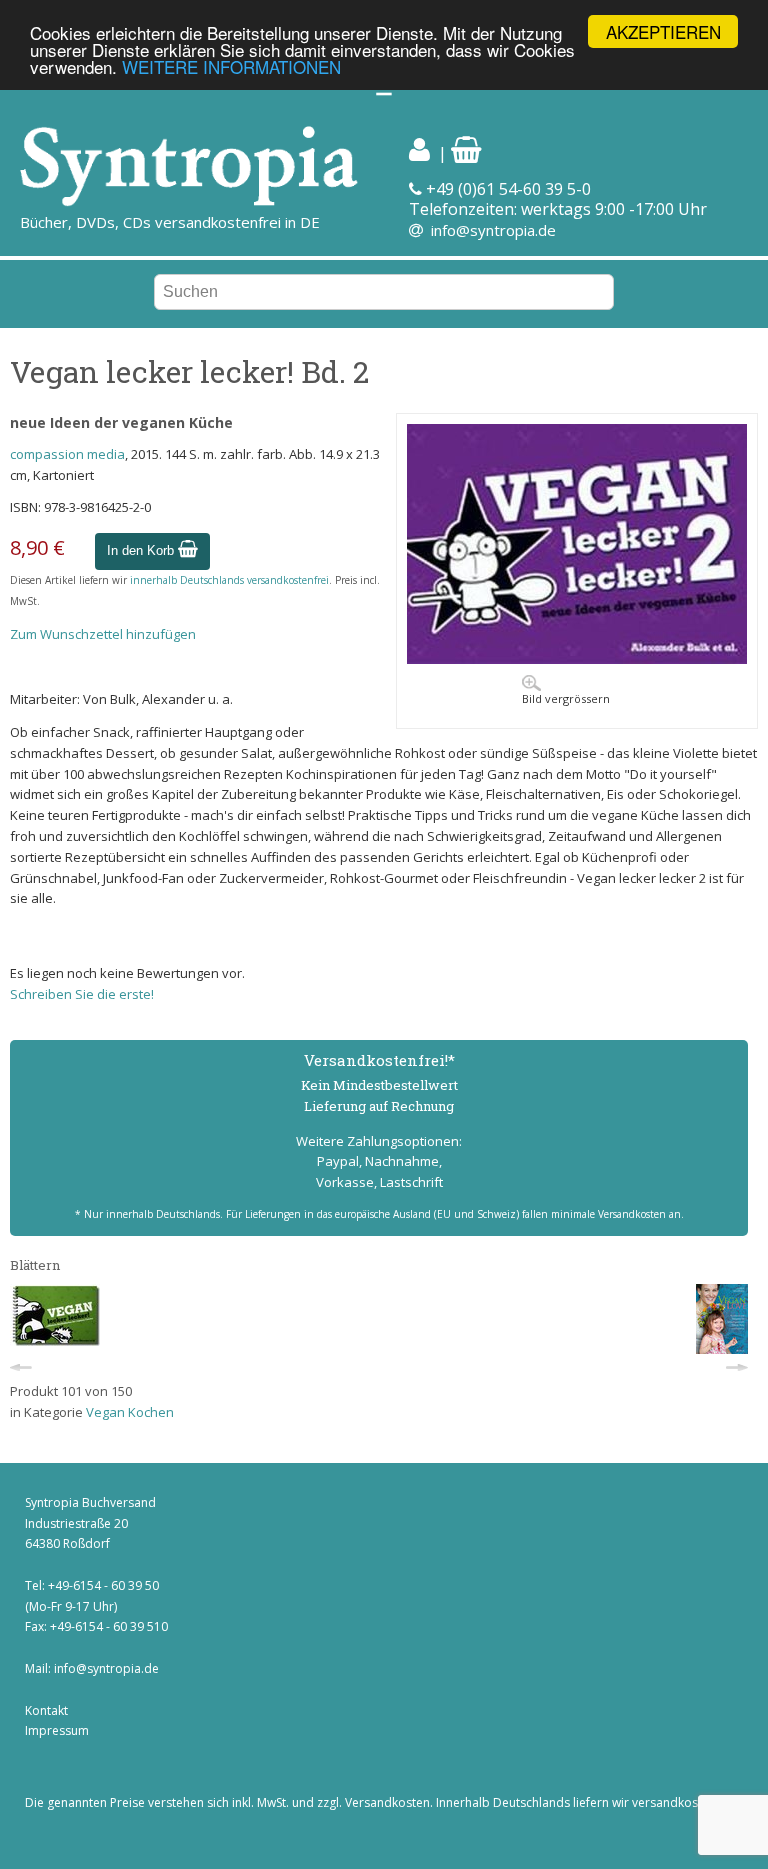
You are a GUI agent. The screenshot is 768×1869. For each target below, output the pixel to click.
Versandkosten (387, 1802)
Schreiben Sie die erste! (82, 994)
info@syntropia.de (493, 230)
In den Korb (142, 550)
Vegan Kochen (130, 1412)
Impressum (57, 1730)
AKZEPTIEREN (663, 31)
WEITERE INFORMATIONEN (231, 66)
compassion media (67, 454)
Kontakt (46, 1710)
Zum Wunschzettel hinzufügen (103, 634)
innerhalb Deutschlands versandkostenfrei (229, 580)
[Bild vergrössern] (577, 659)
